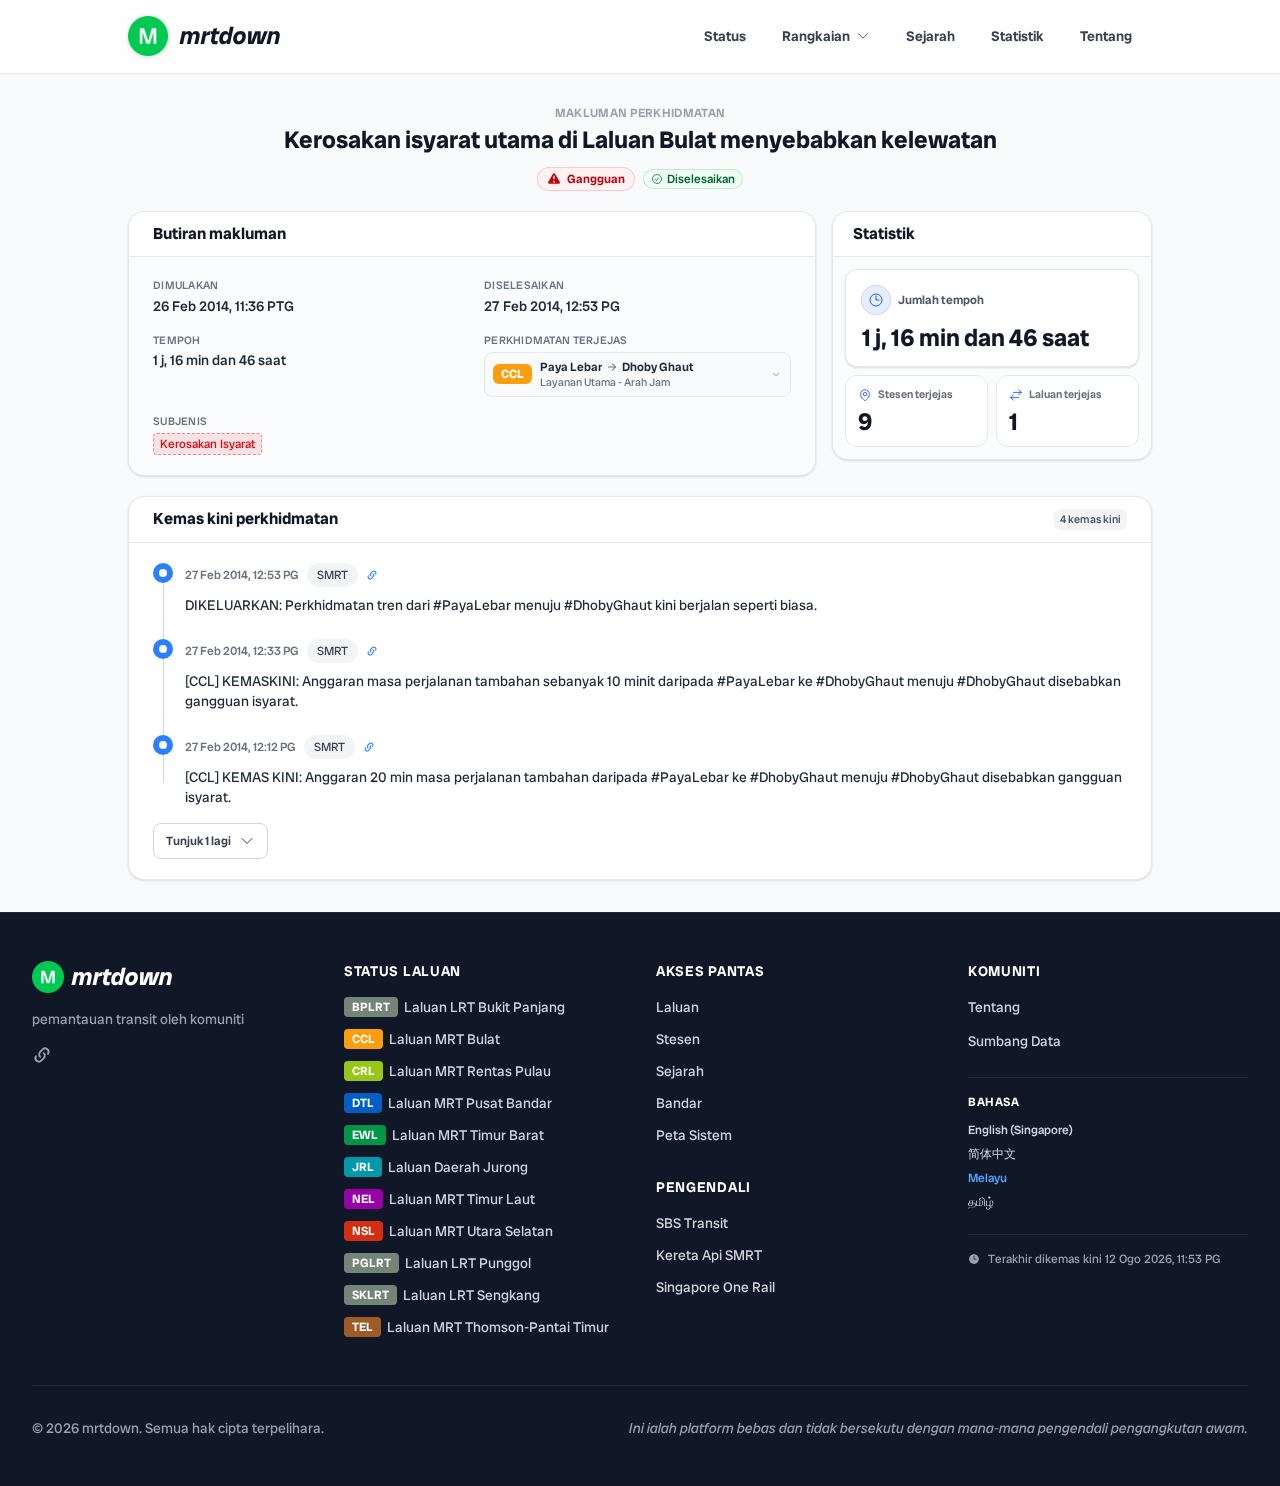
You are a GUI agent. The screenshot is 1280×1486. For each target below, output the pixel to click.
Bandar (679, 1103)
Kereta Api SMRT (709, 1255)
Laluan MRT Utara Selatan (452, 1231)
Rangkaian (816, 36)
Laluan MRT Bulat (426, 1039)
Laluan (677, 1007)
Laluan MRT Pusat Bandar (452, 1103)
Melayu (987, 1178)
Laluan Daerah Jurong (440, 1167)
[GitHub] (42, 1055)
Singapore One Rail (715, 1287)
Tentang (1106, 36)
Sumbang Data (1014, 1041)
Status (725, 36)
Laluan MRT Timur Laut (443, 1199)
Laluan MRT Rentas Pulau (451, 1071)
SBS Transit (692, 1223)
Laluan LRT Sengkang (446, 1295)
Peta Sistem (694, 1135)
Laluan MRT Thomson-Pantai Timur (480, 1327)
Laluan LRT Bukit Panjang (458, 1007)
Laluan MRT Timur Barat (448, 1135)
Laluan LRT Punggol (441, 1263)
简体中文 (992, 1154)
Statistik (1017, 36)
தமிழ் (981, 1202)
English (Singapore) (1020, 1130)
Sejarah (930, 36)
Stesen (678, 1039)
